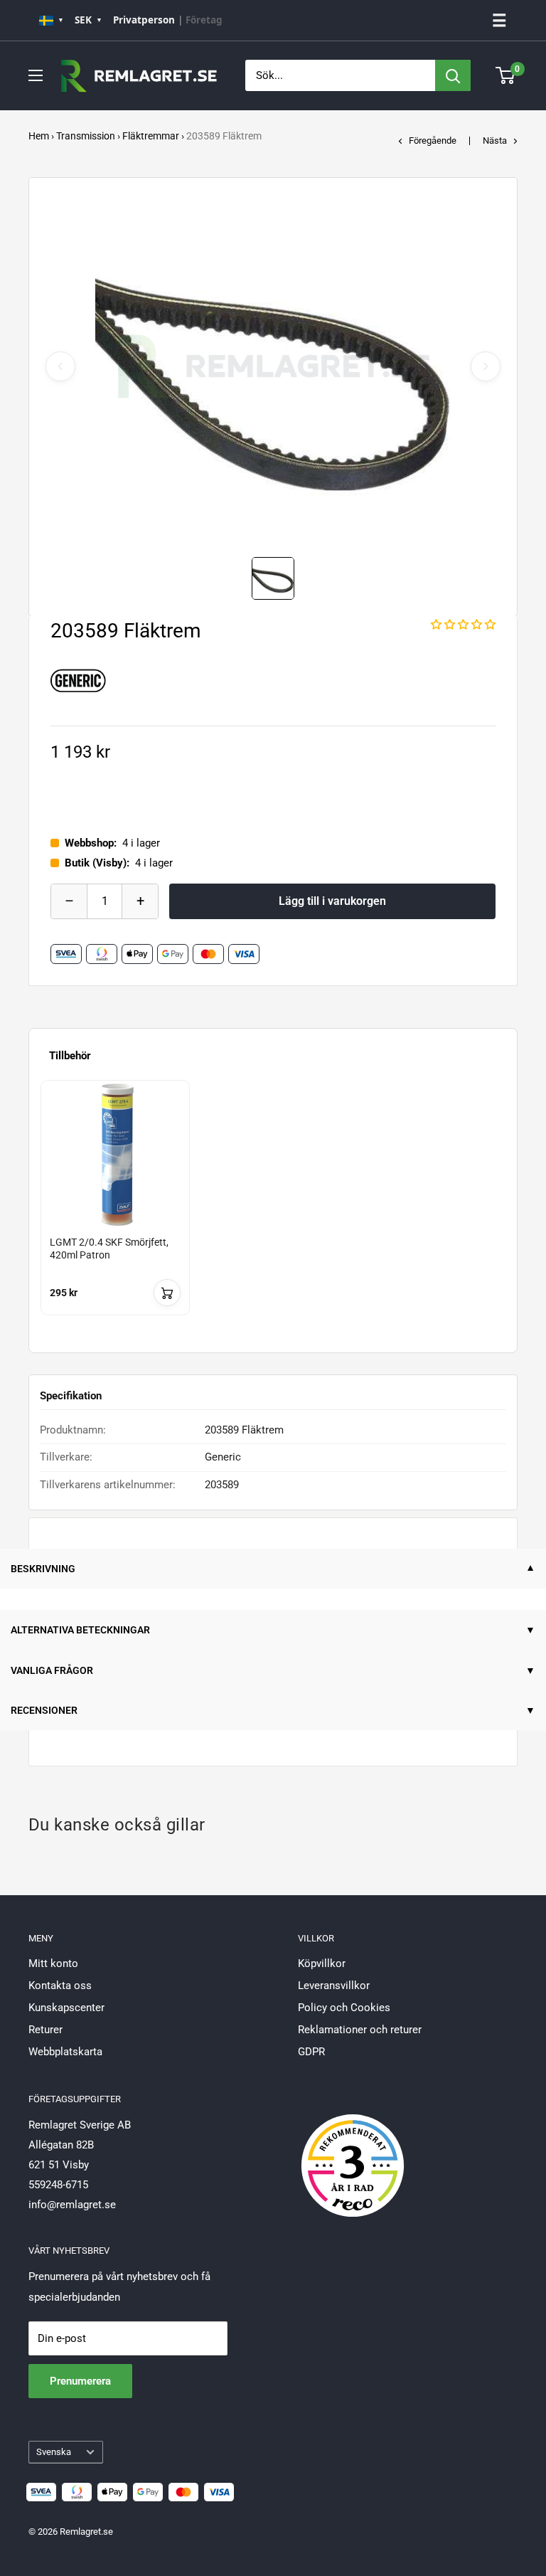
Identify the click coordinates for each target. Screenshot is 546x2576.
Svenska (54, 2452)
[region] (273, 1211)
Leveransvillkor (334, 1986)
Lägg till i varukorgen (332, 901)
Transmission (86, 136)
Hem (39, 136)
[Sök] (453, 75)
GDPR (311, 2052)
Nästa (495, 141)
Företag (204, 20)
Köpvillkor (322, 1963)
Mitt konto (53, 1963)
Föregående (433, 141)
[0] (506, 75)
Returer (45, 2030)
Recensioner (44, 1710)
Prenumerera (80, 2381)
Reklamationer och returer (360, 2030)
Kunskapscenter (66, 2008)
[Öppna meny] (36, 75)
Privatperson (144, 20)
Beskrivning (43, 1569)
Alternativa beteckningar (80, 1630)
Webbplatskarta (65, 2052)
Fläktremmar (151, 136)
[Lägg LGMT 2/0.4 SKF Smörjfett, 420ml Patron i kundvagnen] (167, 1293)
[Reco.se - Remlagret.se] (353, 2151)
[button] (463, 625)
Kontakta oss (60, 1986)
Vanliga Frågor (52, 1670)
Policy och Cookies (344, 2008)
